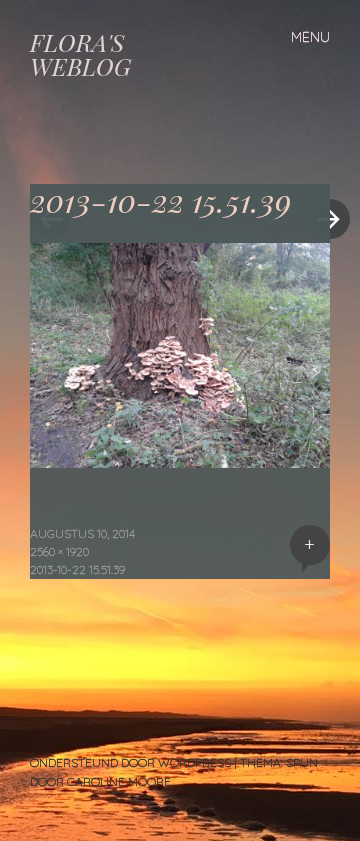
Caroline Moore (119, 781)
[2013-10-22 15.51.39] (180, 461)
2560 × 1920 (59, 551)
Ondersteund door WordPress (130, 762)
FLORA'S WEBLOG (80, 54)
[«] (105, 159)
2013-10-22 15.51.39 (77, 569)
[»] (320, 159)
